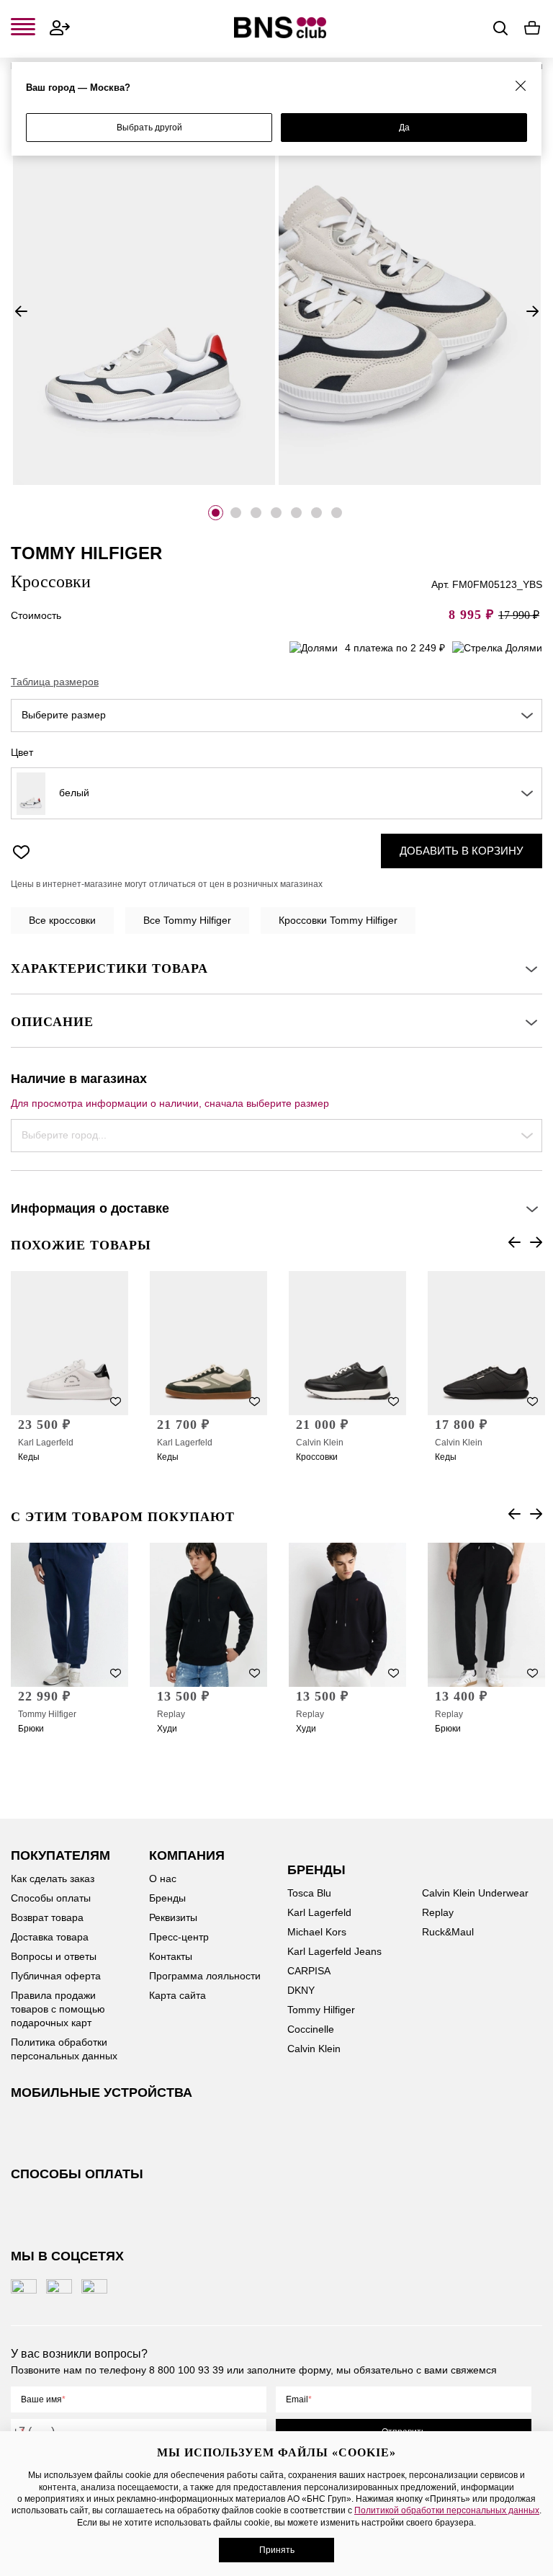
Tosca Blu (309, 1893)
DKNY (301, 1990)
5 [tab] (296, 513)
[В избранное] (21, 851)
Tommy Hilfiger (47, 1714)
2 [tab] (236, 513)
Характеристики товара (109, 968)
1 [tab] (216, 513)
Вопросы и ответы (54, 1956)
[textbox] (276, 716)
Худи (167, 1729)
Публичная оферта (56, 1976)
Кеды (29, 1457)
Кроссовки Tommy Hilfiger (338, 920)
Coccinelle (311, 2029)
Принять (277, 2550)
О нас (163, 1878)
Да (404, 128)
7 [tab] (337, 513)
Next (532, 311)
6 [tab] (316, 513)
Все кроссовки (62, 920)
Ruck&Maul (448, 1932)
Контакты (171, 1956)
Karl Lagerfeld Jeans (334, 1951)
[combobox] (276, 716)
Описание (52, 1022)
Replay (171, 1714)
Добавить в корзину (462, 851)
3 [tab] (256, 513)
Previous (21, 311)
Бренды (167, 1898)
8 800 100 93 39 (186, 2370)
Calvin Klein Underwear (475, 1893)
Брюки (31, 1729)
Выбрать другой (149, 128)
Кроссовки (317, 1457)
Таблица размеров (55, 682)
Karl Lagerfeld (46, 1443)
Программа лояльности (205, 1976)
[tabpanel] (144, 293)
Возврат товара (47, 1917)
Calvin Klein (320, 1443)
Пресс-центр (179, 1937)
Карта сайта (177, 1995)
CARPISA (309, 1971)
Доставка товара (50, 1937)
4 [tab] (276, 513)
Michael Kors (317, 1932)
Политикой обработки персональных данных (447, 2510)
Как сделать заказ (53, 1878)
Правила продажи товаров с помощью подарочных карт (58, 2009)
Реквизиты (173, 1917)
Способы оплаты (51, 1898)
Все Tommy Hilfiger (187, 920)
